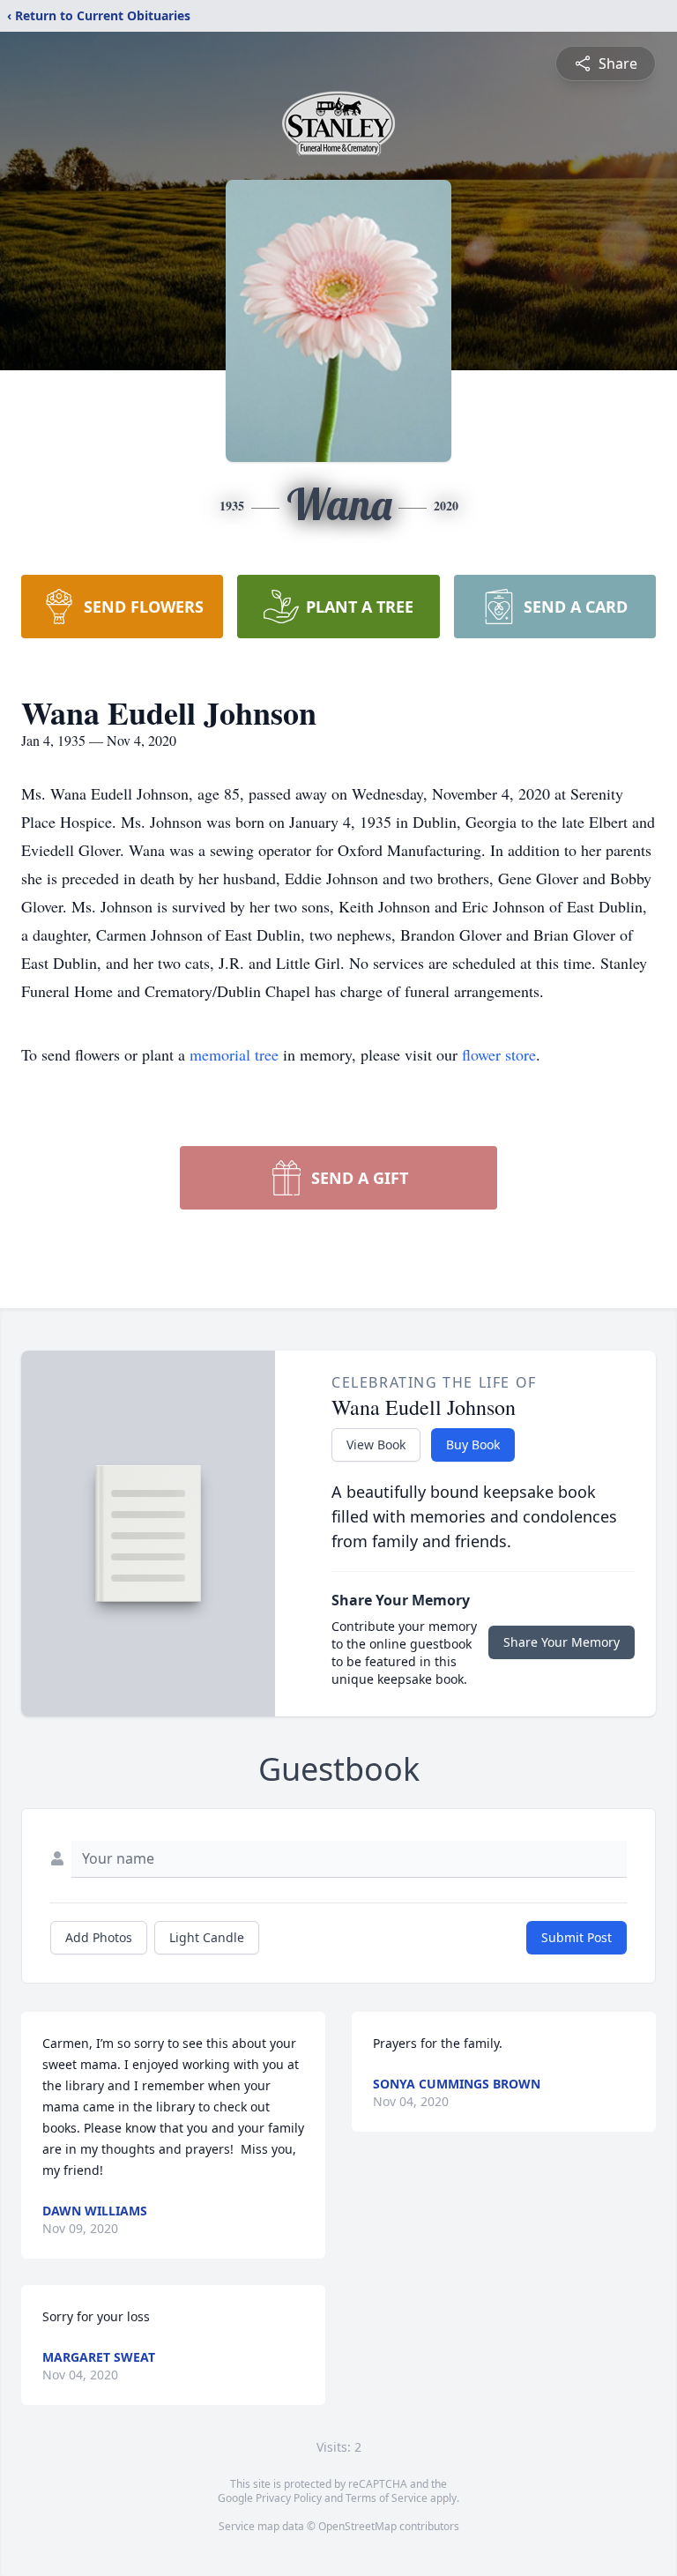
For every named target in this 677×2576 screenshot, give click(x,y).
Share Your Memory (562, 1642)
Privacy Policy (289, 2498)
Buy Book (473, 1444)
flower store (499, 1054)
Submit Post (577, 1937)
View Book (376, 1444)
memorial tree (234, 1054)
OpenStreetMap (357, 2526)
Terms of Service (387, 2498)
